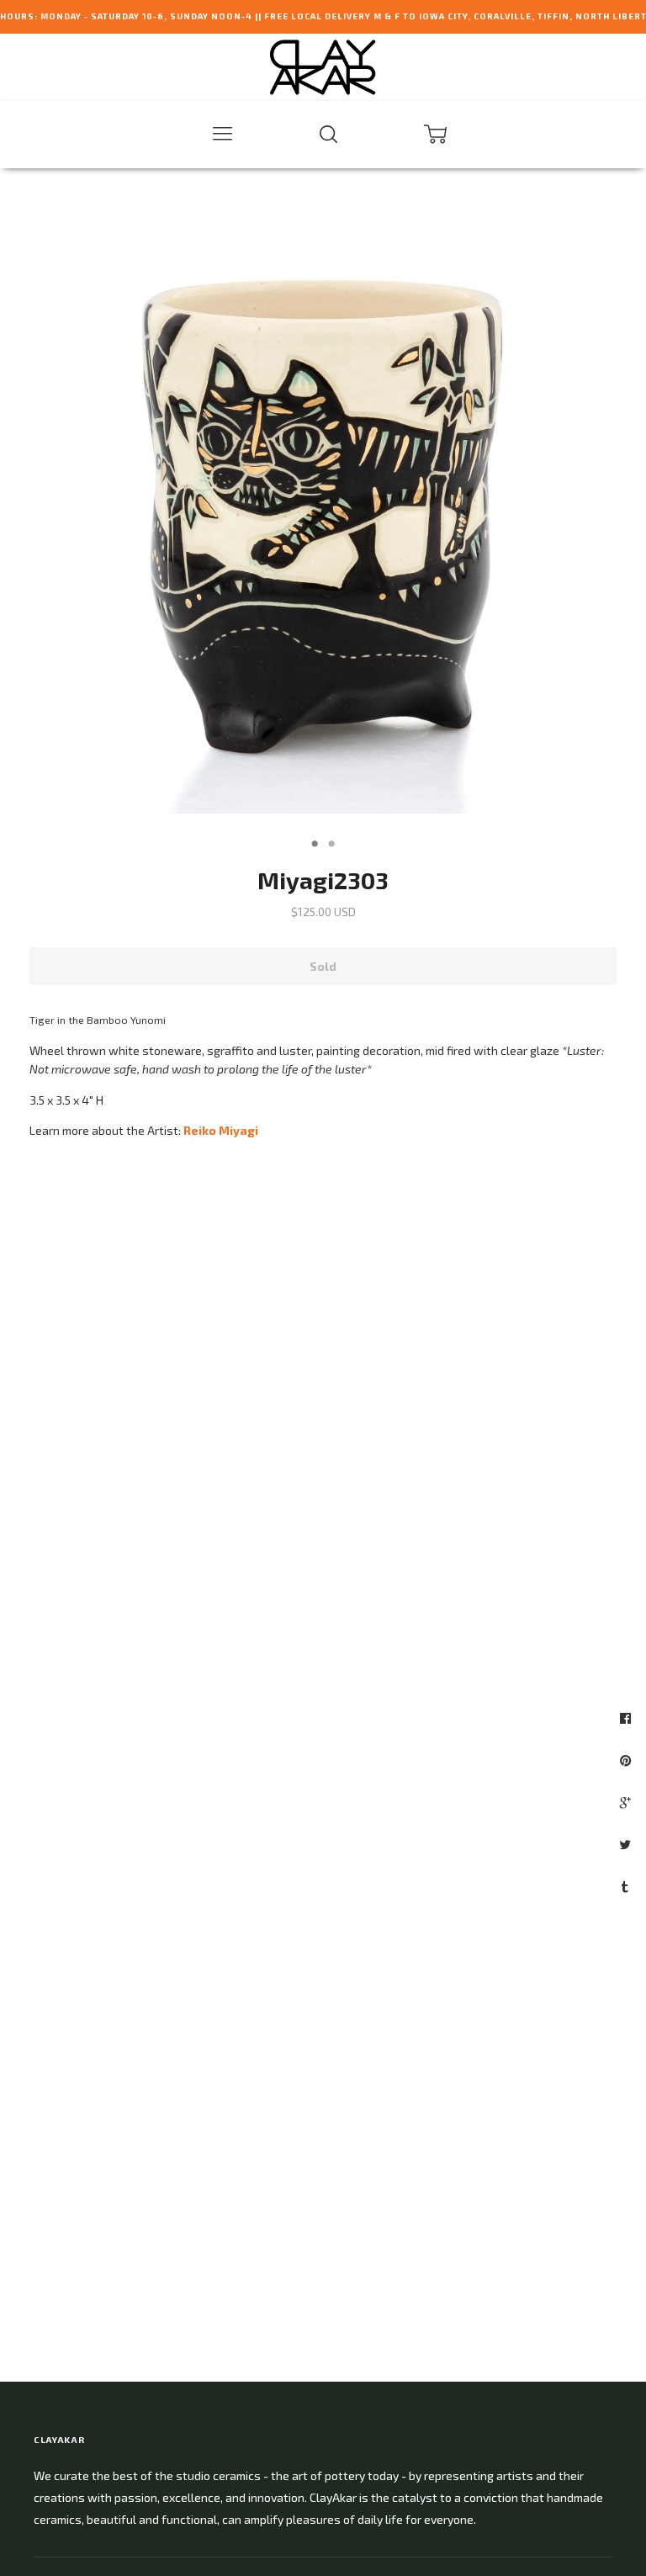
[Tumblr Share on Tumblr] (627, 1886)
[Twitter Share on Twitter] (627, 1844)
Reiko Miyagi (221, 1130)
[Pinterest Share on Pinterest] (627, 1760)
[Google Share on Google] (627, 1802)
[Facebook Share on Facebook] (627, 1718)
